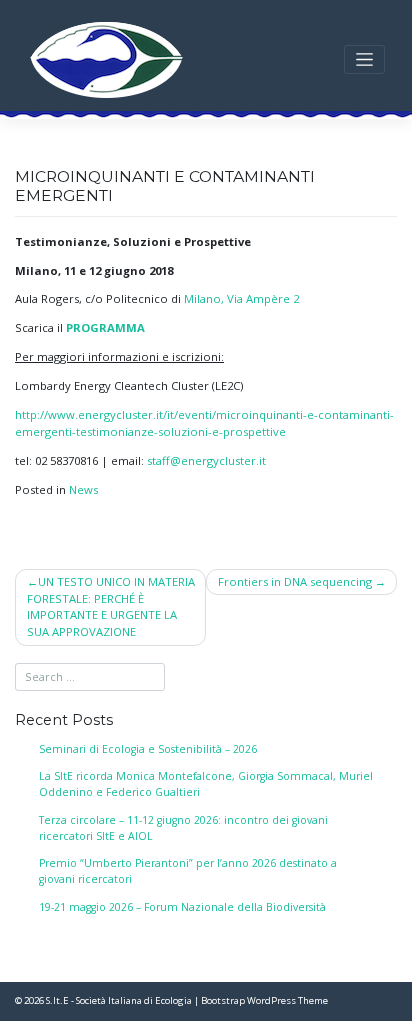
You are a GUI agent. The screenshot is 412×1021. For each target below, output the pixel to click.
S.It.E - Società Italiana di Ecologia (119, 1000)
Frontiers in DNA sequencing (295, 581)
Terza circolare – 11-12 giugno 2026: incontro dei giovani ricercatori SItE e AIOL (183, 828)
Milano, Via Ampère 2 (241, 298)
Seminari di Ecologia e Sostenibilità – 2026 (148, 749)
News (83, 489)
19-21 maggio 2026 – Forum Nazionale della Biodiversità (182, 907)
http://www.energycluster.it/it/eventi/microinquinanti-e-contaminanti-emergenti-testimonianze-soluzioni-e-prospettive (204, 423)
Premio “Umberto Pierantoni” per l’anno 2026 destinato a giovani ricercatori (188, 871)
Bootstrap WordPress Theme (264, 1000)
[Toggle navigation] (364, 59)
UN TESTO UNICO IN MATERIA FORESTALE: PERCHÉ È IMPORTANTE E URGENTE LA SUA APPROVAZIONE (111, 607)
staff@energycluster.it (206, 460)
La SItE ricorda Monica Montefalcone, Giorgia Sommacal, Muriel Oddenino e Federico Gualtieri (206, 784)
